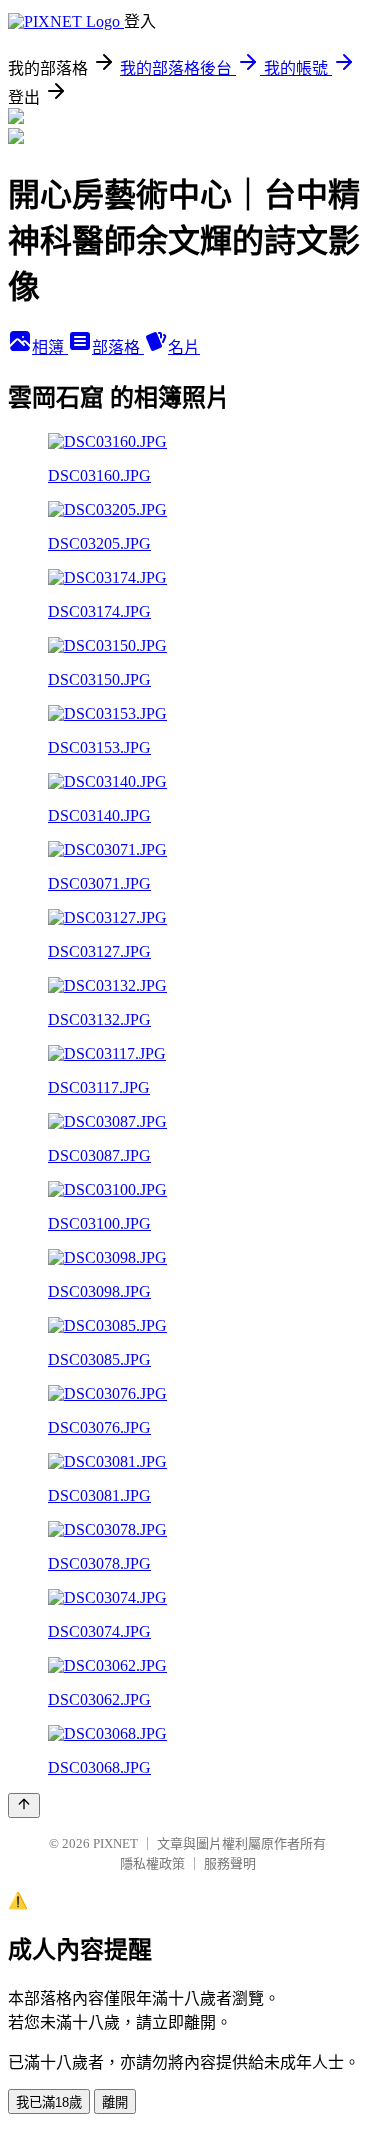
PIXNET (115, 1843)
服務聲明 (230, 1863)
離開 (115, 2102)
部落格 (118, 347)
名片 (184, 347)
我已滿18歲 (49, 2102)
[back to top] (24, 1805)
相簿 (50, 347)
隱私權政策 (152, 1863)
